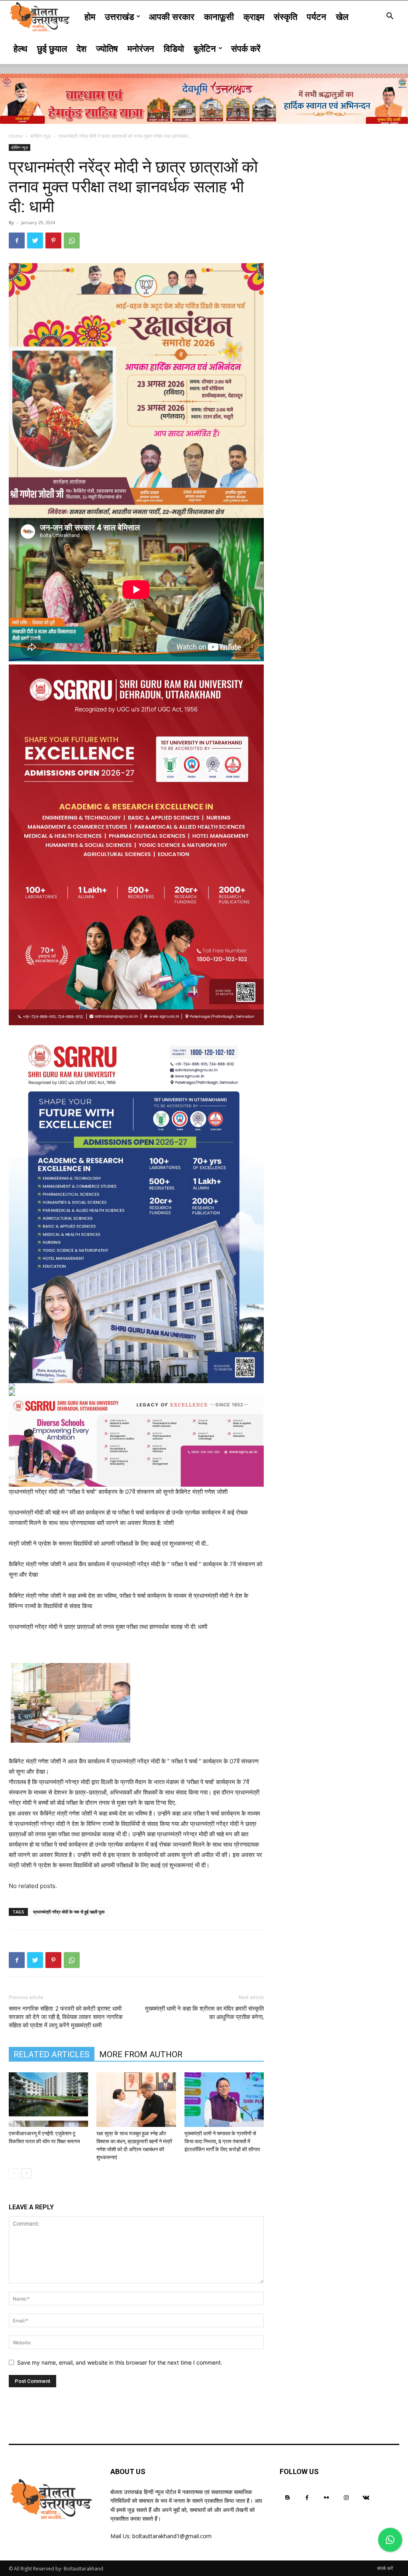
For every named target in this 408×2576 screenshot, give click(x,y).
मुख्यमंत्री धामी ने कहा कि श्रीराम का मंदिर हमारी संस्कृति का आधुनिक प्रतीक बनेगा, (204, 2013)
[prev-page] (14, 2173)
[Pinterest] (53, 240)
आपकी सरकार (172, 16)
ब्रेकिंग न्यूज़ (40, 136)
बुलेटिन (205, 48)
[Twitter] (35, 240)
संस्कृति (285, 16)
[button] (390, 17)
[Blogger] (287, 2497)
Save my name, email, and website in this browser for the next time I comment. (120, 2362)
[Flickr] (327, 2497)
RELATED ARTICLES (52, 2054)
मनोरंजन (141, 48)
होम (90, 16)
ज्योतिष (107, 48)
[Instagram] (346, 2497)
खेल (342, 16)
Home (16, 136)
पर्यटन (317, 16)
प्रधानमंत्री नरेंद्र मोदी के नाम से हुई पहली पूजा (69, 1912)
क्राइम (254, 16)
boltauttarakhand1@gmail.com (172, 2536)
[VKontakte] (366, 2497)
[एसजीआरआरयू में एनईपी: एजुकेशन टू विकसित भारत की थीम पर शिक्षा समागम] (48, 2100)
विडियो (174, 48)
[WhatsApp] (72, 240)
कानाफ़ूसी (219, 16)
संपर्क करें (246, 48)
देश (81, 48)
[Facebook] (17, 240)
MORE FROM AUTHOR (141, 2054)
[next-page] (26, 2173)
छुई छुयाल (52, 48)
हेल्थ (21, 48)
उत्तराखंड (119, 16)
